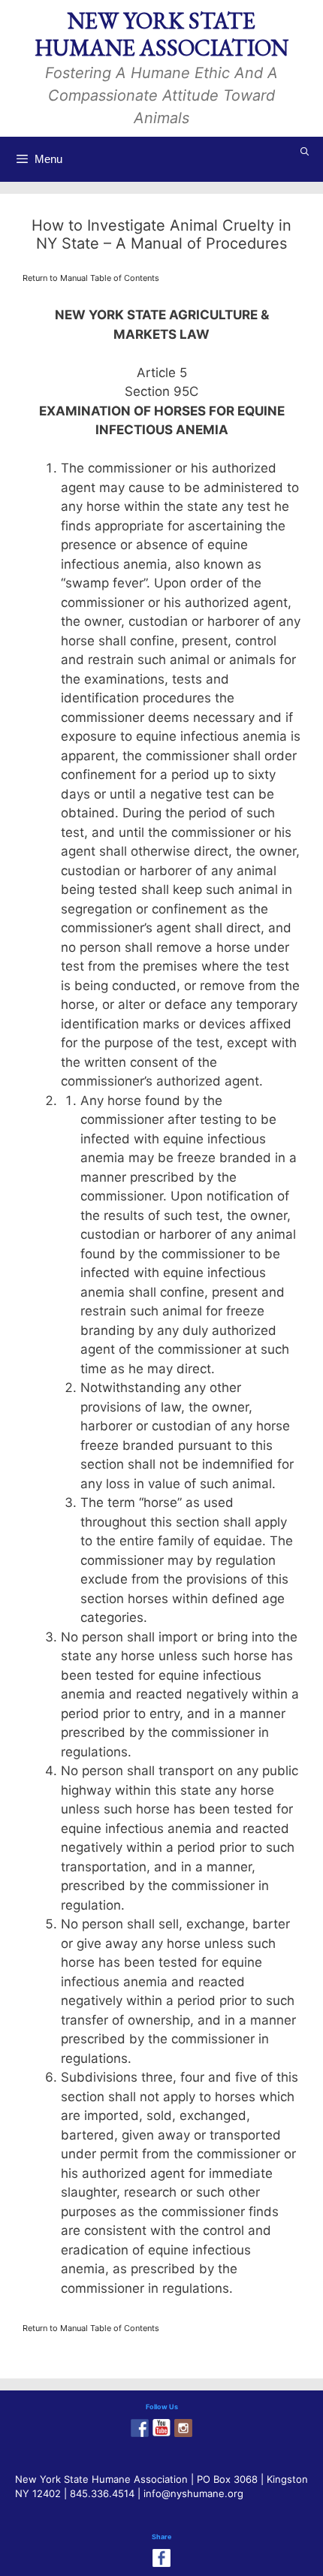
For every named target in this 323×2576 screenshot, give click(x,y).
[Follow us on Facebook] (140, 2428)
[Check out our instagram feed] (183, 2428)
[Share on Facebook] (161, 2558)
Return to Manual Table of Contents (91, 278)
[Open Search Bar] (305, 152)
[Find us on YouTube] (161, 2428)
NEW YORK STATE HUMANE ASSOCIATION (161, 34)
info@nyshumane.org (193, 2493)
